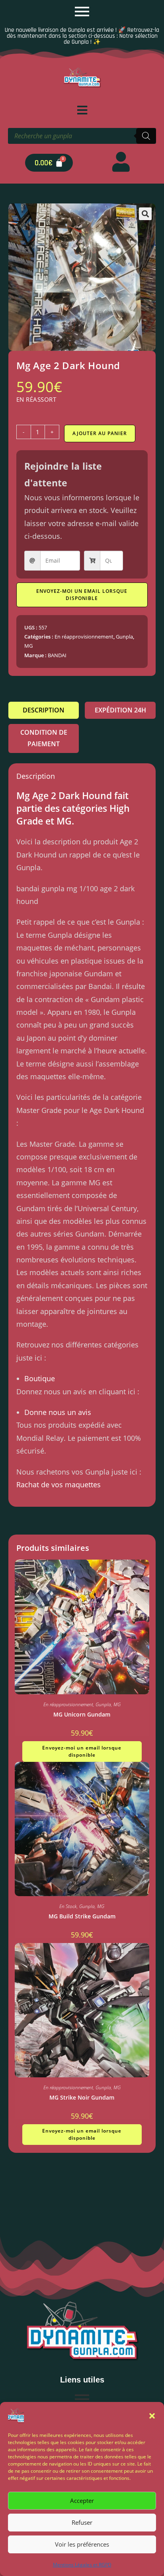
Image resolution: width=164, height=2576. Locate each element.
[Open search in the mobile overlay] (82, 136)
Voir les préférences (82, 2544)
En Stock (68, 1906)
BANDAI (57, 655)
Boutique (40, 1378)
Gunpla (124, 637)
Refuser (82, 2522)
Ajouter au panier (100, 433)
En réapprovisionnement (84, 637)
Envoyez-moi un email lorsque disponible (82, 595)
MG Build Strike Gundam (82, 1916)
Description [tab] (44, 710)
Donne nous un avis (58, 1412)
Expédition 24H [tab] (120, 710)
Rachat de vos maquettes (59, 1484)
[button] (152, 2416)
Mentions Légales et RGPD (82, 2565)
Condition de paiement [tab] (44, 738)
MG (28, 646)
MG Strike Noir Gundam (82, 2097)
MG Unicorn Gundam (82, 1714)
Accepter (82, 2501)
